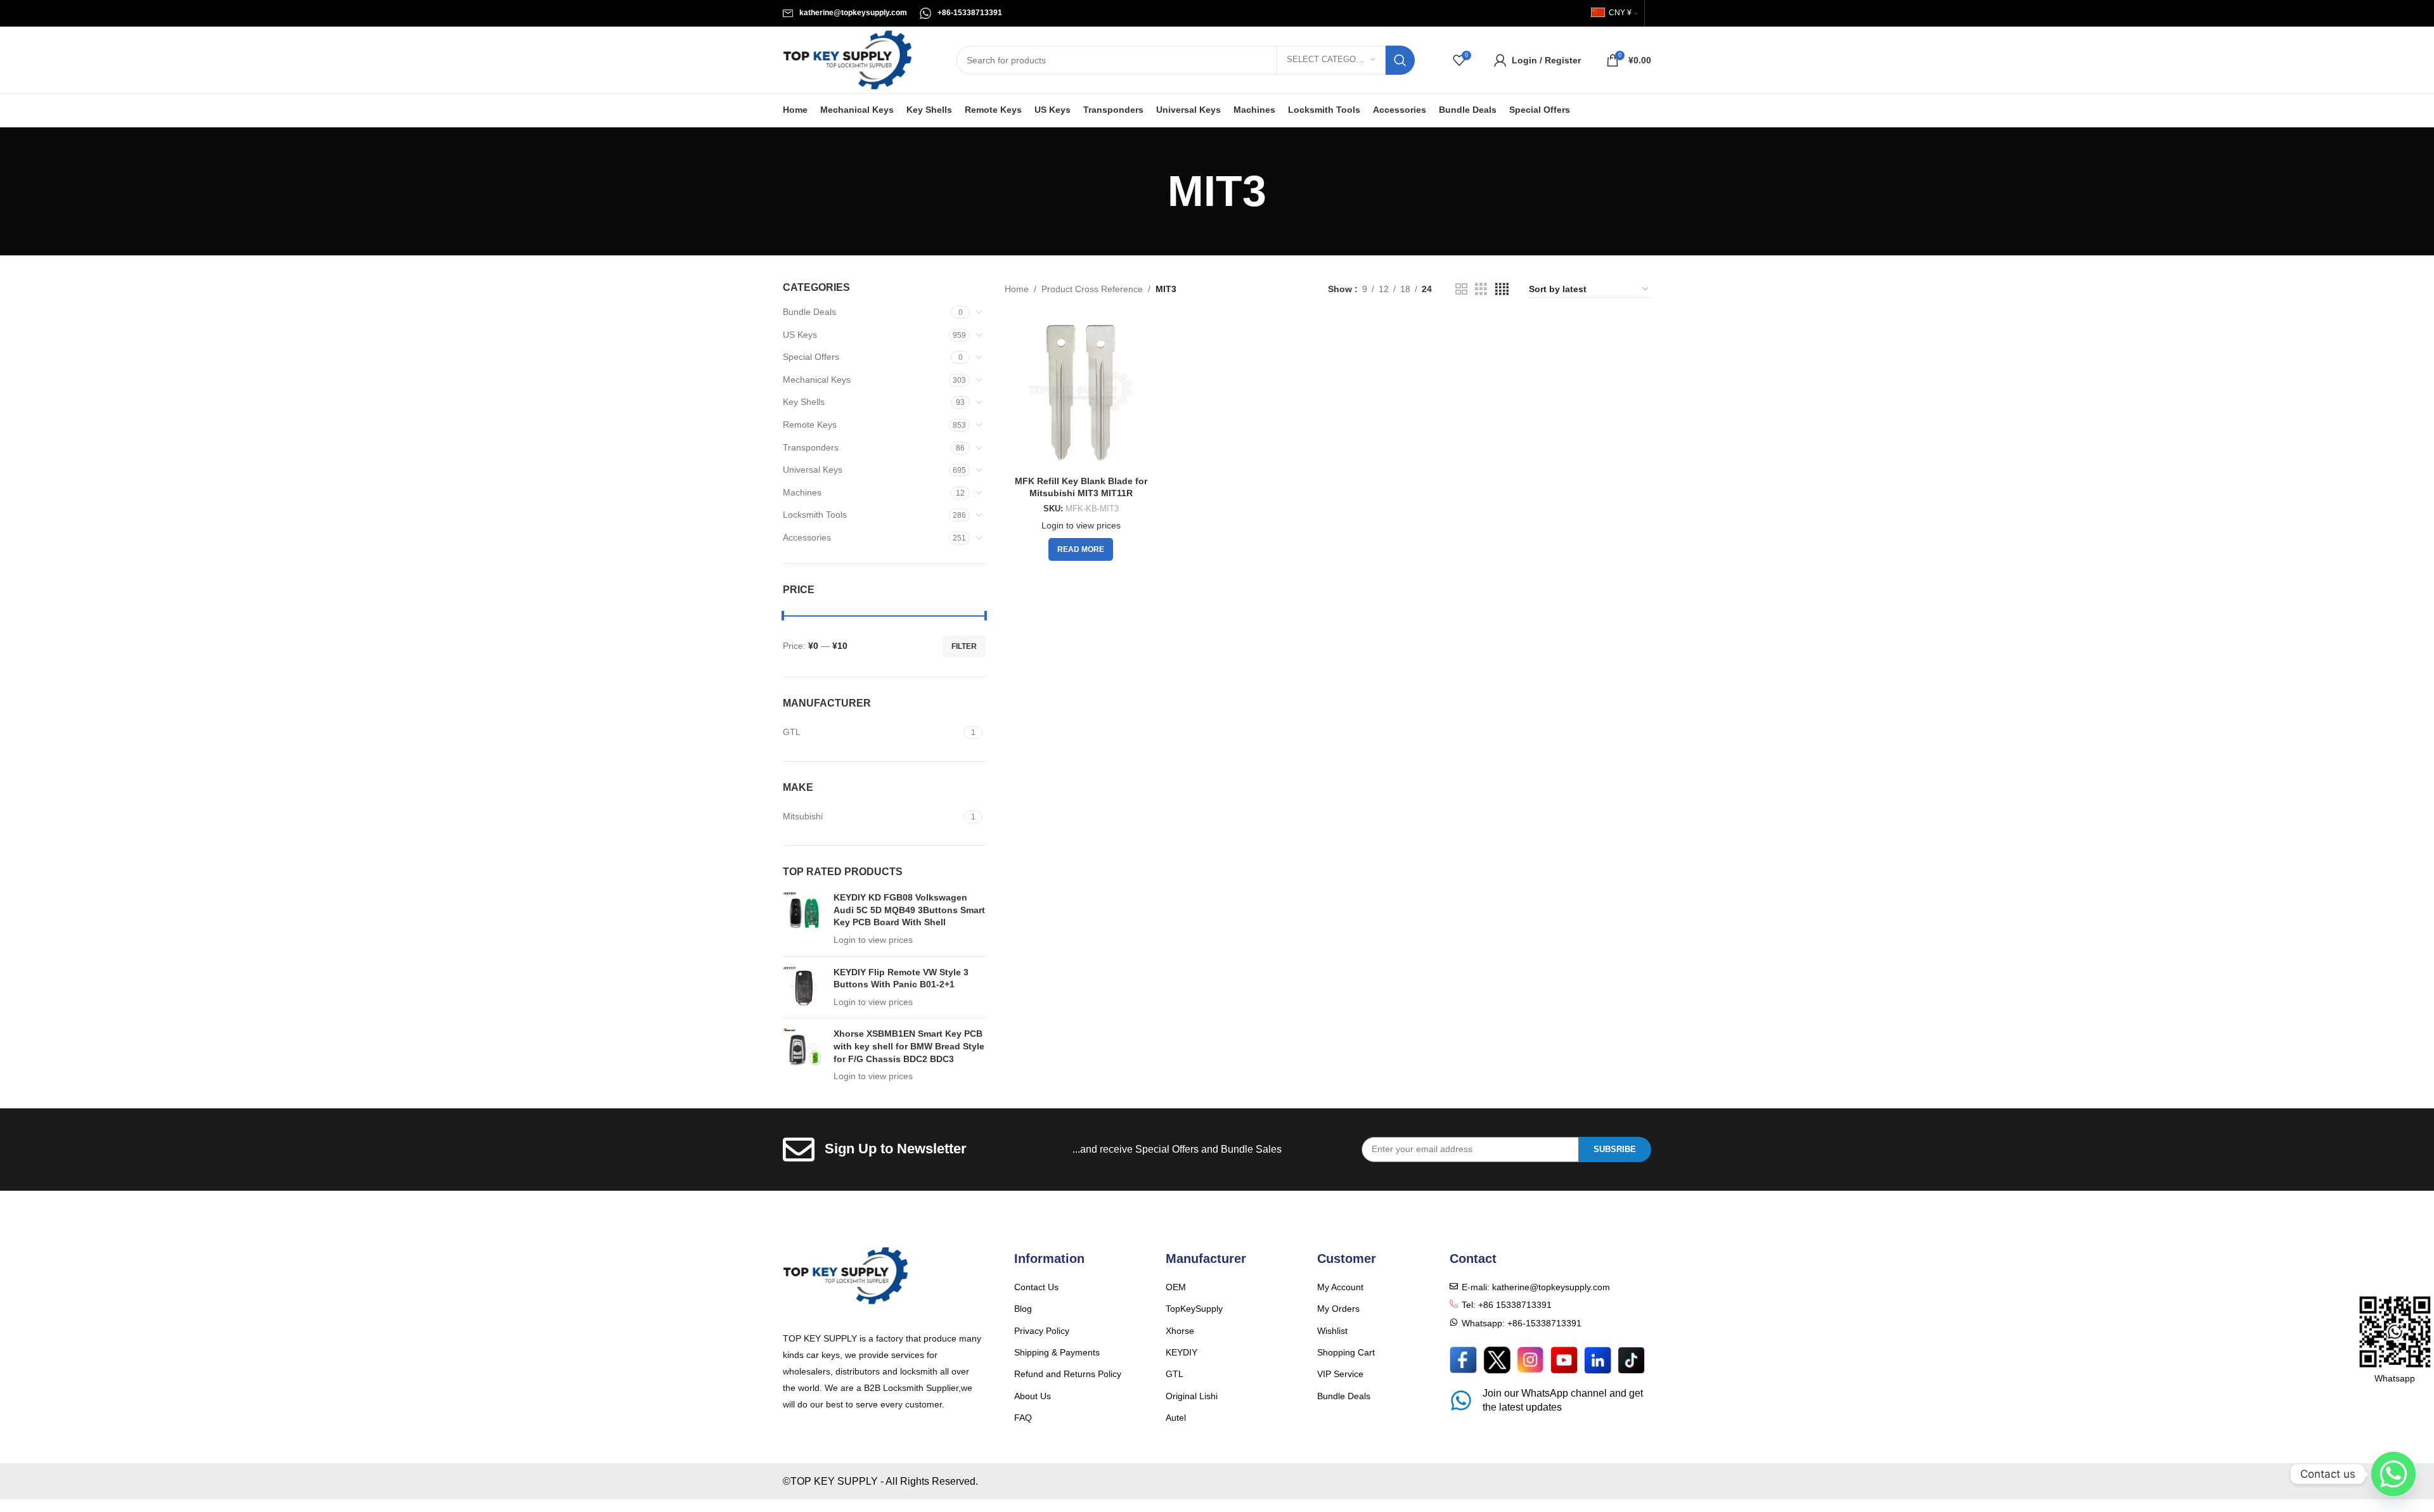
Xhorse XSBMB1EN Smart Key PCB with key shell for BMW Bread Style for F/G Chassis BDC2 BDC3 (909, 1046)
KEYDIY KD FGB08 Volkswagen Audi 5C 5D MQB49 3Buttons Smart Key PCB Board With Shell (909, 910)
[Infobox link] (845, 13)
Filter (964, 646)
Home (1017, 289)
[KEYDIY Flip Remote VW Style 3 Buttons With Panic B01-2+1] (803, 988)
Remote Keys (810, 425)
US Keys (800, 335)
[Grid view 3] (1481, 289)
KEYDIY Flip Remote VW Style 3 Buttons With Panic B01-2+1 (901, 978)
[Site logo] (847, 59)
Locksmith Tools (815, 515)
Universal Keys (813, 470)
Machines (802, 492)
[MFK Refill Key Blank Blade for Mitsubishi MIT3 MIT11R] (1081, 393)
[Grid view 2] (1461, 289)
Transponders (811, 447)
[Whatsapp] (2393, 1474)
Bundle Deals (809, 312)
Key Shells (804, 402)
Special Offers (811, 357)
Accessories (807, 537)
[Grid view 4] (1502, 289)
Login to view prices (873, 940)
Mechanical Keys (817, 380)
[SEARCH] (1400, 60)
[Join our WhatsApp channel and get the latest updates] (1461, 1400)
